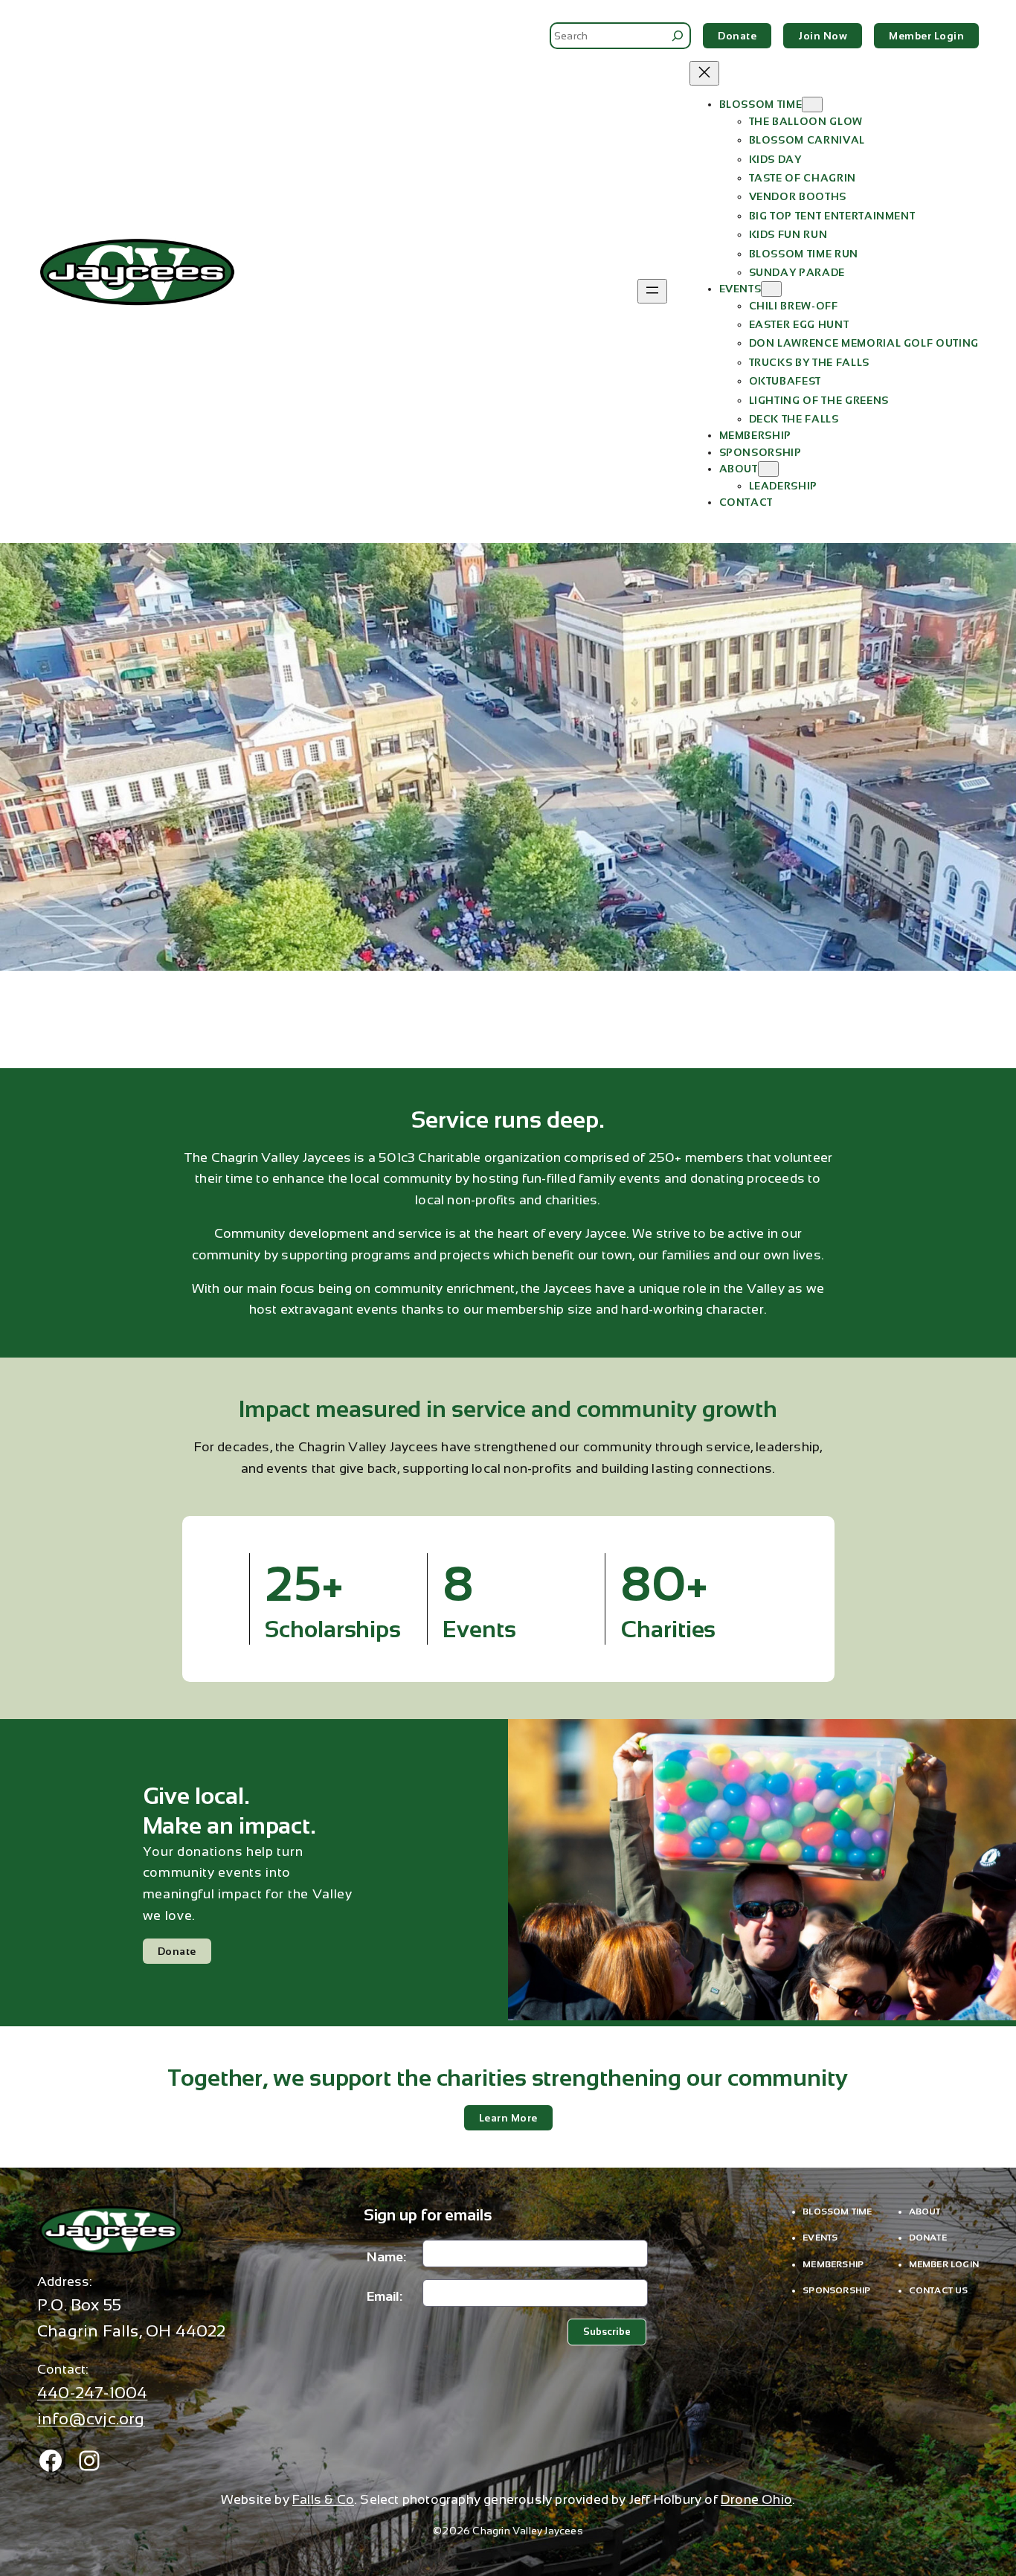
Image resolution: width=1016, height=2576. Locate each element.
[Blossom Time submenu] (812, 105)
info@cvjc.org (91, 2419)
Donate (737, 36)
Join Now (823, 36)
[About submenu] (768, 469)
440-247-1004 (92, 2393)
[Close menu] (704, 73)
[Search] (678, 36)
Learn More (508, 2118)
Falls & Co (323, 2499)
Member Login (926, 36)
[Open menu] (652, 291)
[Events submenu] (771, 289)
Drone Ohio (756, 2499)
